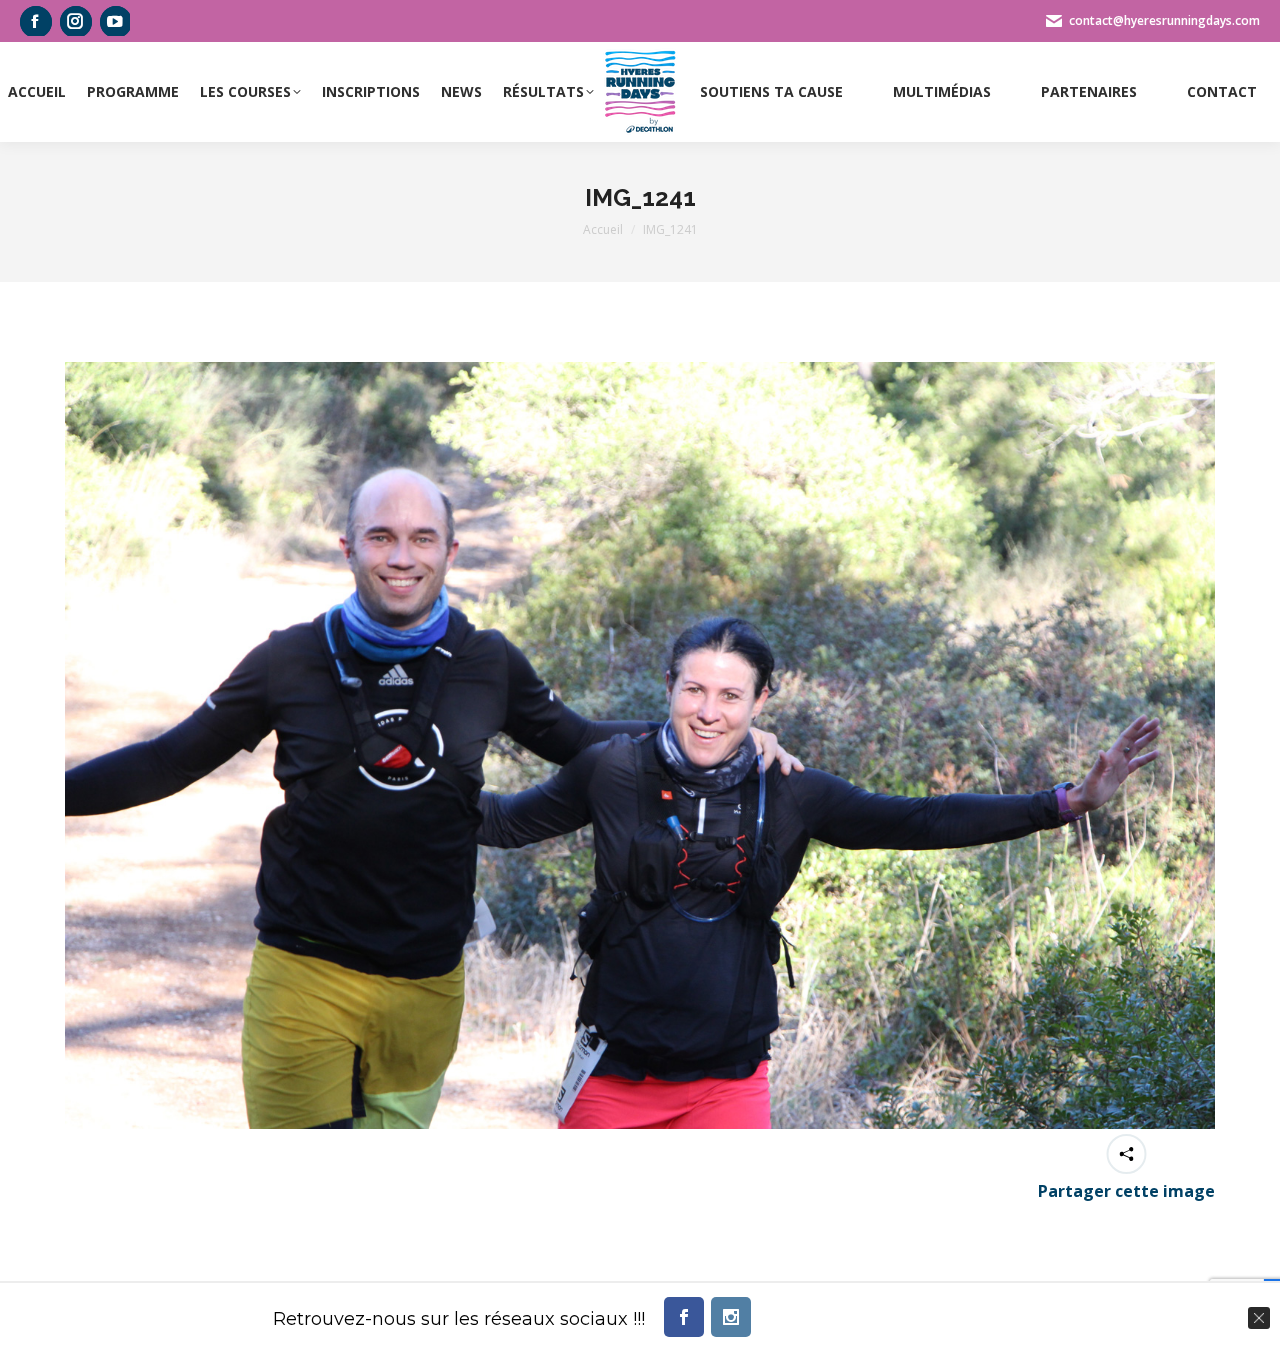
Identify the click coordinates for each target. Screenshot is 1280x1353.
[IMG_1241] (640, 745)
